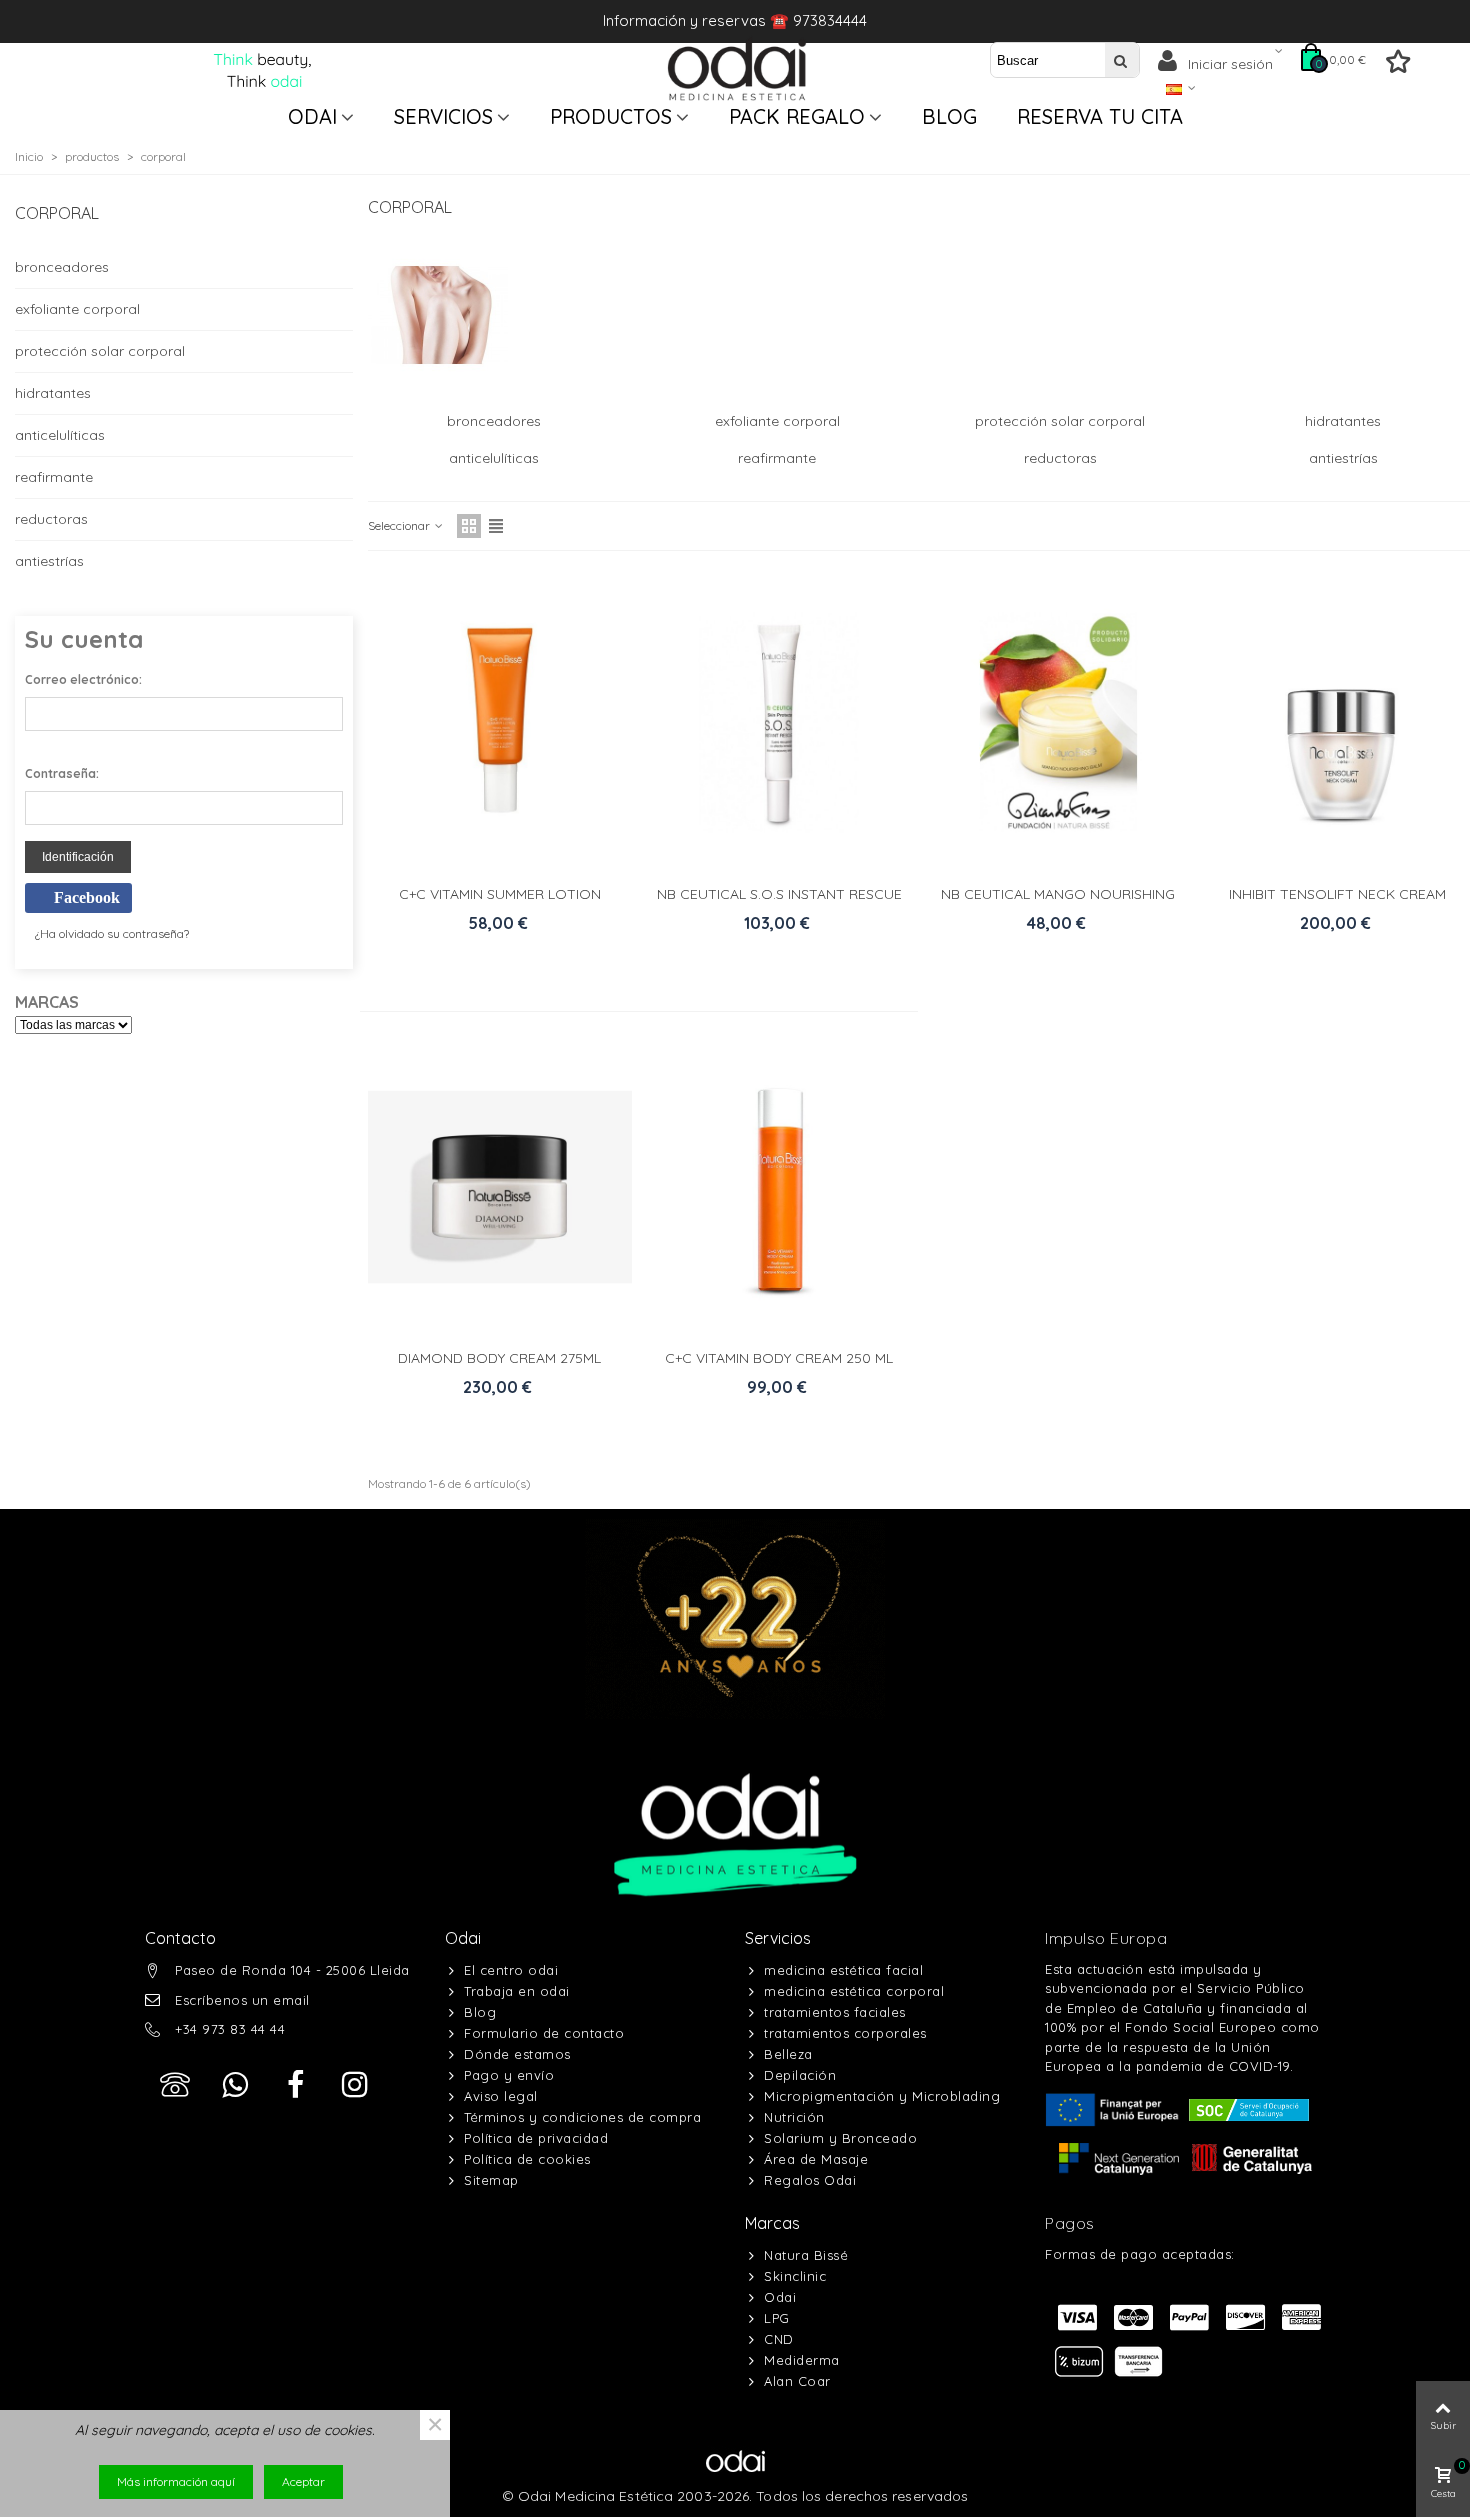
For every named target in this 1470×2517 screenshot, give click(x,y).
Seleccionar (400, 525)
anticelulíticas (60, 435)
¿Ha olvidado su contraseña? (112, 933)
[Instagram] (355, 2085)
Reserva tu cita (1100, 117)
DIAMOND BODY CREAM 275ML (499, 1358)
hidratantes (53, 393)
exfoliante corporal (77, 309)
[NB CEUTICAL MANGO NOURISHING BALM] (1058, 722)
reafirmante (54, 477)
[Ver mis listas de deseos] (1400, 65)
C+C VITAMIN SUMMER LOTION (500, 894)
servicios (443, 117)
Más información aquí (176, 2481)
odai (312, 117)
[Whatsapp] (235, 2085)
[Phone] (175, 2085)
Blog (949, 117)
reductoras (51, 519)
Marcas (772, 2223)
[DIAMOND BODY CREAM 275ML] (500, 1187)
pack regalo (797, 117)
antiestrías (49, 561)
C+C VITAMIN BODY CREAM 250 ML (779, 1358)
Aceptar (303, 2481)
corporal (57, 213)
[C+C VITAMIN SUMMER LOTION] (500, 722)
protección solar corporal (100, 351)
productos (611, 117)
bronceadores (62, 267)
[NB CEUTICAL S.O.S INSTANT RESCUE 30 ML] (779, 722)
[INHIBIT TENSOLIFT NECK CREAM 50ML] (1338, 722)
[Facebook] (295, 2085)
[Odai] (736, 69)
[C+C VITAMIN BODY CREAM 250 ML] (779, 1187)
